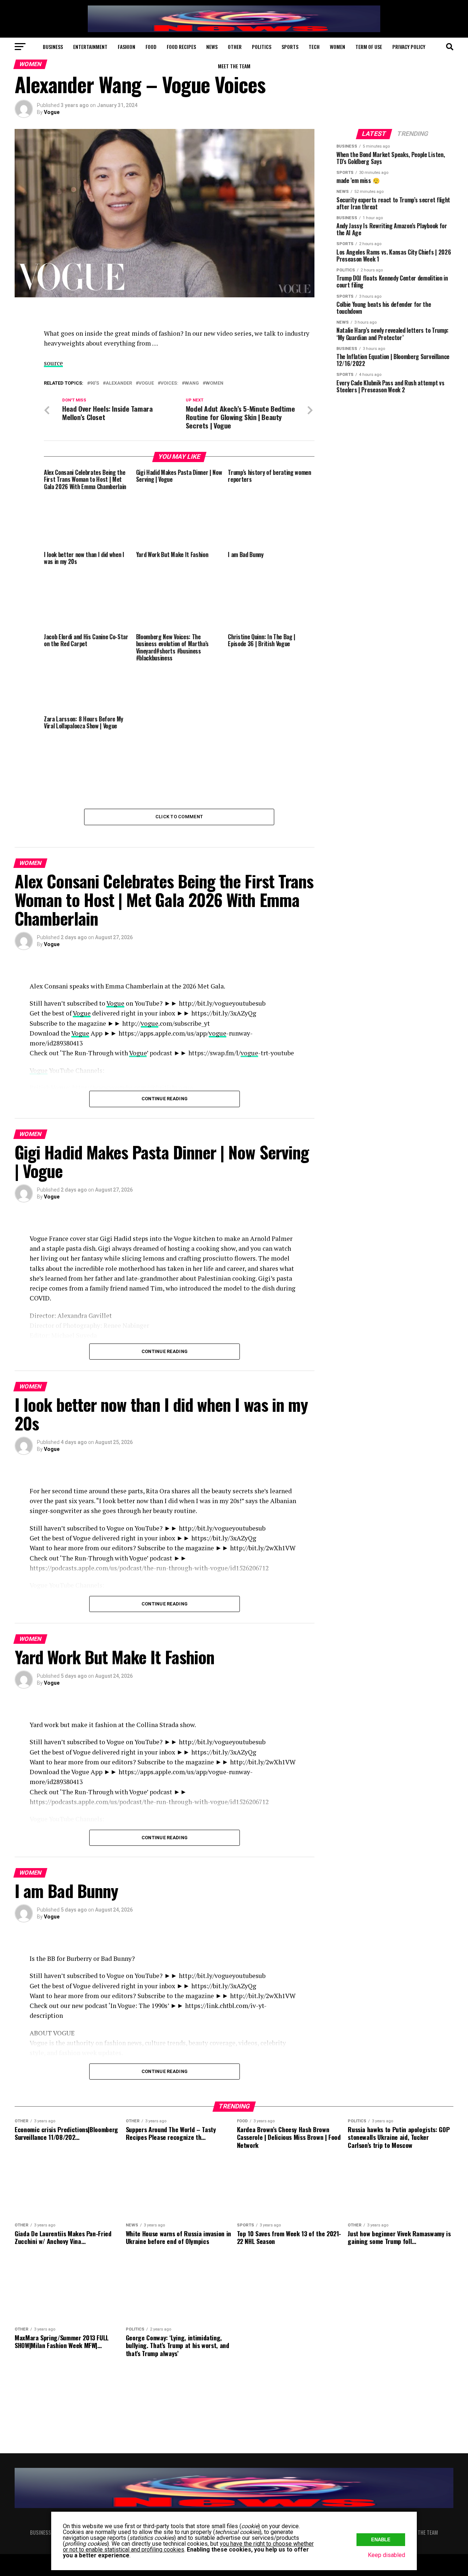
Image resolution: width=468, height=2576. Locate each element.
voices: (169, 383)
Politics (262, 47)
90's (95, 383)
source (53, 363)
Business (53, 47)
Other (235, 47)
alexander (119, 383)
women (214, 383)
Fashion (127, 47)
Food (151, 47)
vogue (146, 383)
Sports (290, 47)
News (212, 47)
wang (192, 383)
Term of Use (369, 47)
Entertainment (90, 47)
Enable (381, 2540)
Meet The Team (234, 66)
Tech (314, 47)
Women (337, 47)
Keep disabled (386, 2555)
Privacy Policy (409, 47)
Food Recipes (181, 47)
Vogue (52, 112)
